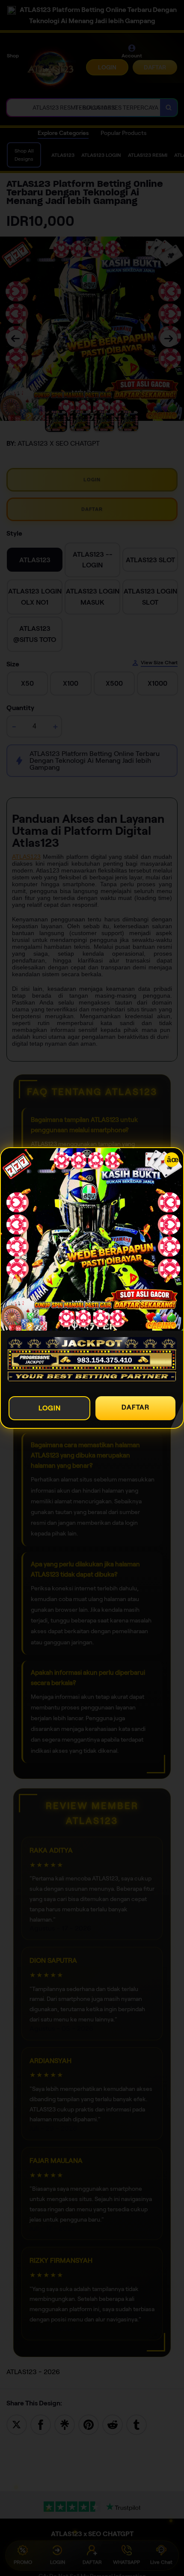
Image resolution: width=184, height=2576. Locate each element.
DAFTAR (135, 1407)
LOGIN (50, 1408)
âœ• (173, 1160)
